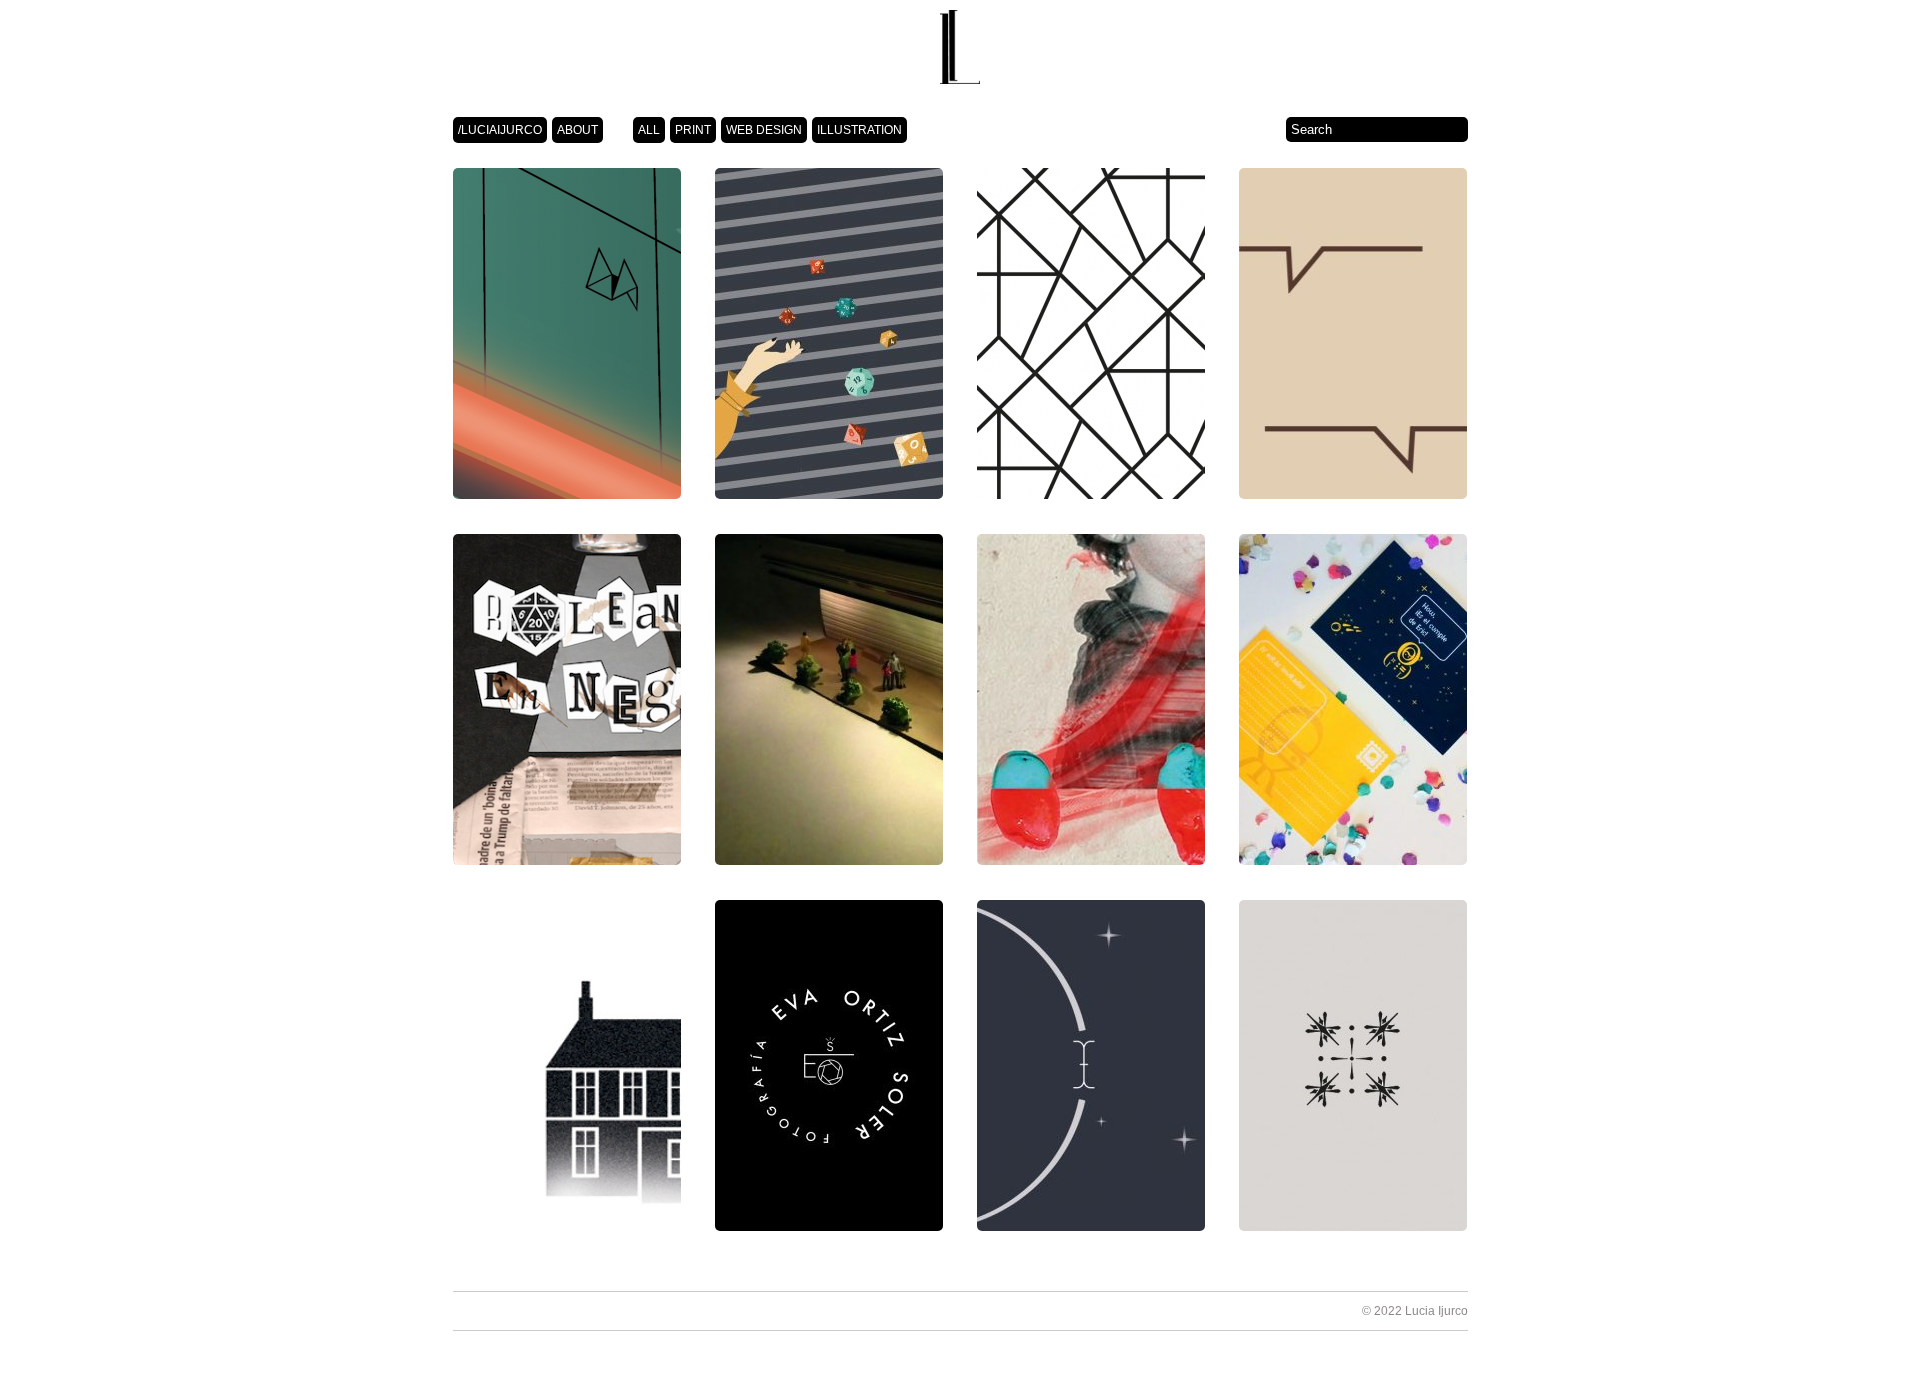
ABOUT (577, 130)
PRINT (693, 130)
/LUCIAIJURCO (500, 130)
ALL (649, 130)
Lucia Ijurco (1436, 1311)
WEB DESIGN (764, 130)
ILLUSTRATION (859, 130)
